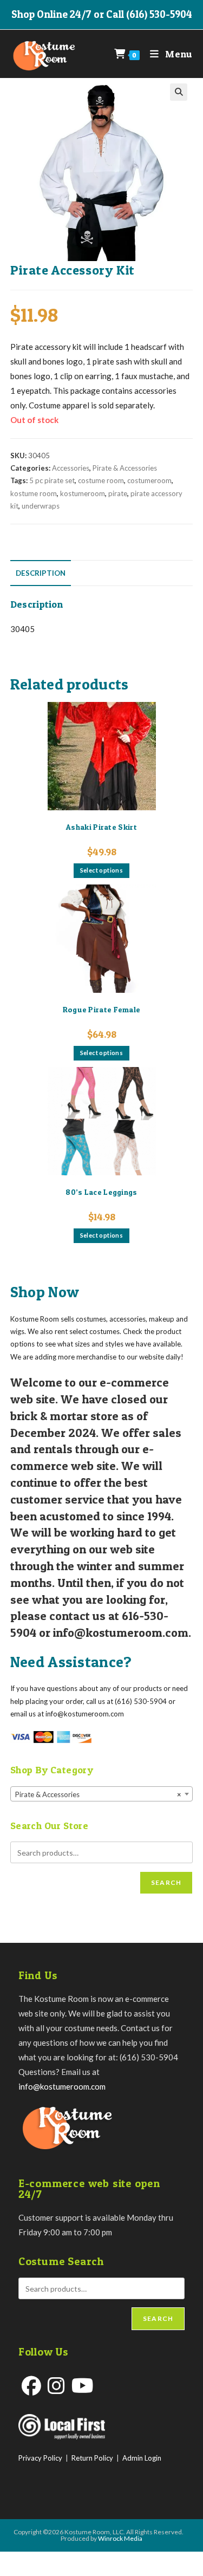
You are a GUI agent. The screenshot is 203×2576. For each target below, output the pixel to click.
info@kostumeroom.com (62, 2086)
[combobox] (102, 1794)
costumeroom (149, 480)
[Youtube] (83, 2386)
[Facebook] (31, 2386)
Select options (102, 870)
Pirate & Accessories (125, 468)
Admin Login (142, 2458)
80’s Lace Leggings (101, 1192)
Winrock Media (120, 2538)
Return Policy (92, 2458)
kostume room (34, 493)
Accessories (71, 468)
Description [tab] (41, 573)
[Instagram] (56, 2386)
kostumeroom (83, 493)
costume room (101, 480)
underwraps (41, 506)
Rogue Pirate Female (102, 1009)
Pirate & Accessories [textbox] (99, 1794)
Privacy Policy (40, 2458)
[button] (179, 92)
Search (166, 1882)
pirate (118, 493)
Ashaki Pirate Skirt (101, 827)
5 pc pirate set (52, 480)
